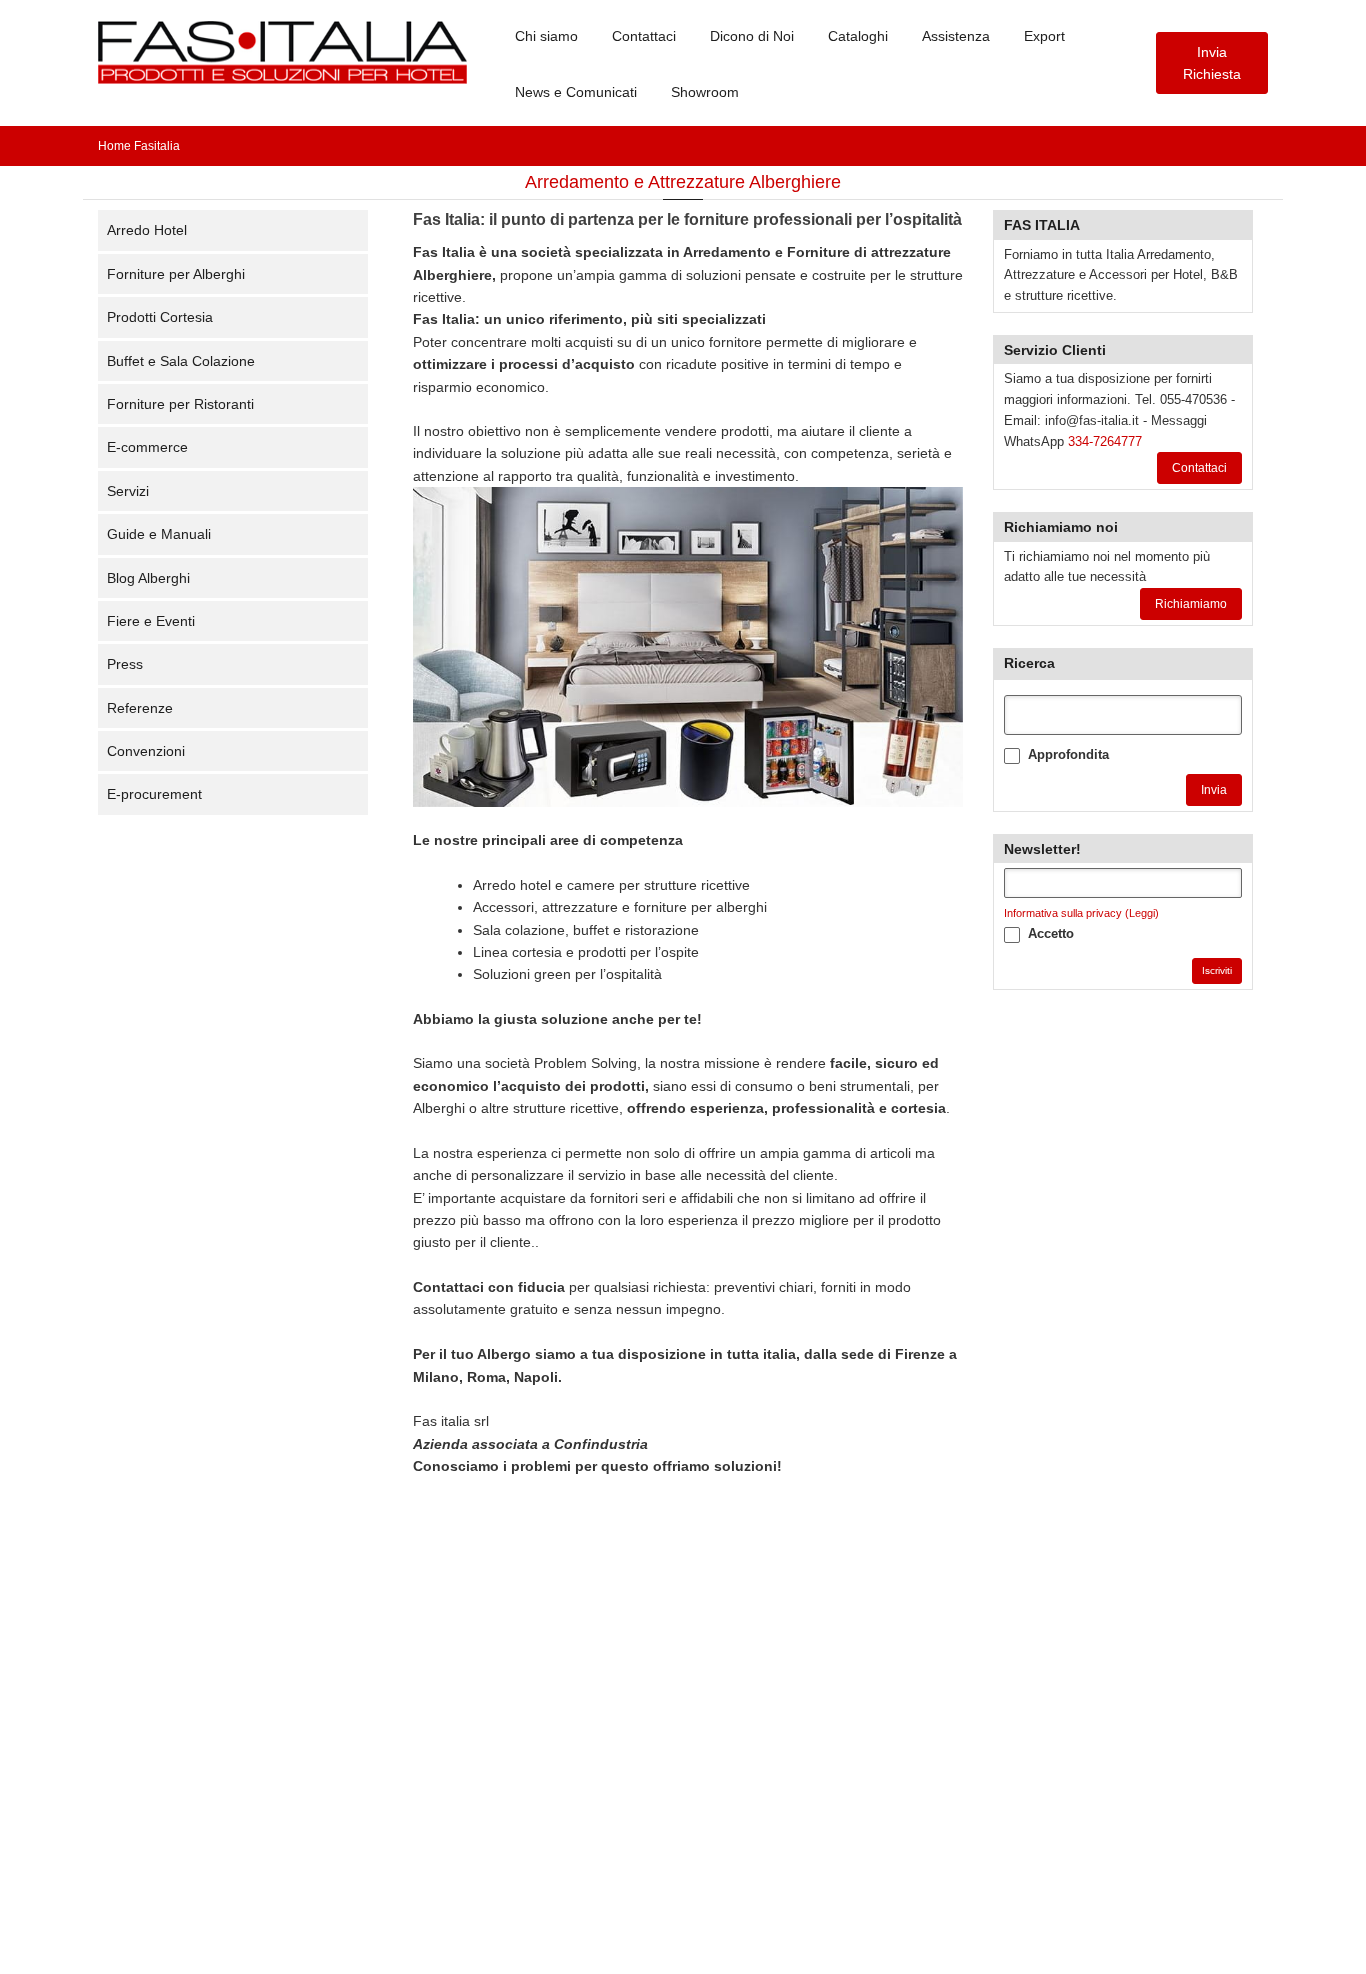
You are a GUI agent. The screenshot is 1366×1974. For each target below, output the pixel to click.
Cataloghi (858, 36)
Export (1044, 36)
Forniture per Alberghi (176, 274)
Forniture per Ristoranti (180, 404)
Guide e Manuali (159, 534)
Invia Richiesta (1212, 63)
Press (125, 664)
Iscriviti (1217, 970)
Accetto (1051, 933)
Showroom (705, 92)
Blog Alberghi (148, 578)
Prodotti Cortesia (160, 317)
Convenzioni (146, 751)
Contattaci (644, 36)
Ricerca (1029, 663)
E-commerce (147, 447)
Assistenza (956, 36)
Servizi (128, 491)
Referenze (140, 708)
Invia (1214, 790)
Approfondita (1068, 754)
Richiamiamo (1191, 604)
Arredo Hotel (147, 230)
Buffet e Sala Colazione (181, 361)
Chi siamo (546, 36)
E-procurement (154, 794)
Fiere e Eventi (151, 621)
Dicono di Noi (752, 36)
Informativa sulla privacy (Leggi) (1081, 913)
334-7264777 (1105, 441)
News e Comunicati (576, 92)
